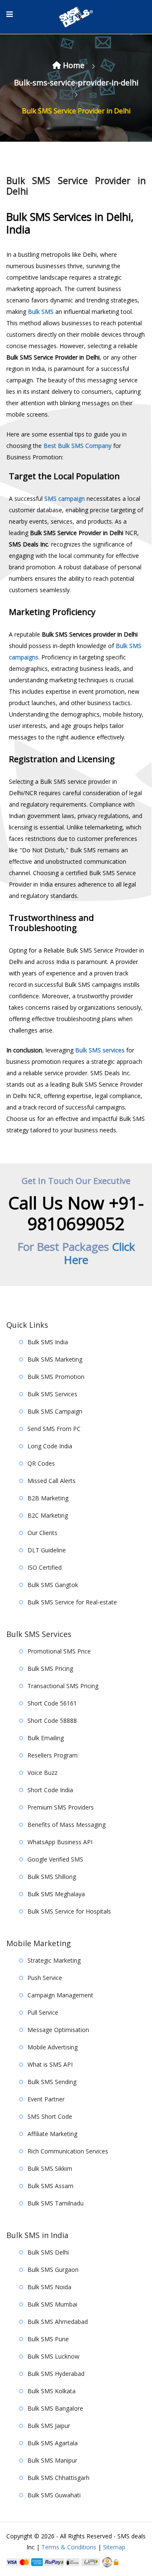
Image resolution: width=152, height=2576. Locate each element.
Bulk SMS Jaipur (49, 2426)
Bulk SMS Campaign (55, 1411)
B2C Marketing (48, 1515)
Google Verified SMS (55, 1859)
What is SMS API (50, 2064)
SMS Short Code (50, 2116)
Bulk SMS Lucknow (53, 2356)
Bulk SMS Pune (48, 2339)
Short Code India (50, 1790)
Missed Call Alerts (52, 1481)
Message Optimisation (58, 2030)
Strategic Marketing (54, 1960)
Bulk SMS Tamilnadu (56, 2203)
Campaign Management (60, 1995)
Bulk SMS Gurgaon (53, 2270)
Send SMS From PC (54, 1429)
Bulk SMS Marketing (55, 1359)
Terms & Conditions (69, 2547)
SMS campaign (65, 498)
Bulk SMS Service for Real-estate (72, 1602)
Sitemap (114, 2547)
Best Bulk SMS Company (77, 446)
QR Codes (41, 1463)
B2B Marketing (48, 1498)
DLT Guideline (47, 1550)
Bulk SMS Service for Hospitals (69, 1911)
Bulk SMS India (48, 1342)
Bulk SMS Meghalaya (56, 1894)
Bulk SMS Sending (52, 2082)
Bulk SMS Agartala (53, 2443)
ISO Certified (45, 1567)
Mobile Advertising (53, 2047)
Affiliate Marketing (52, 2134)
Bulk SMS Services (52, 1394)
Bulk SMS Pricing (50, 1668)
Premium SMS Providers (61, 1807)
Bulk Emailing (46, 1738)
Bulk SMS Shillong (52, 1877)
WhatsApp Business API (60, 1842)
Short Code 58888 (52, 1721)
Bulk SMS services (100, 1050)
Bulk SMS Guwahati (54, 2495)
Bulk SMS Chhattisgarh (58, 2478)
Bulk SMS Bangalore (55, 2408)
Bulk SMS (41, 312)
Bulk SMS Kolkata (52, 2391)
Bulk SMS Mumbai (52, 2304)
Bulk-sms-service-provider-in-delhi (76, 82)
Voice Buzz (42, 1773)
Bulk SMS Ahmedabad (58, 2322)
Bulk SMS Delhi (48, 2252)
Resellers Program (53, 1755)
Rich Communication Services (68, 2151)
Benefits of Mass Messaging (66, 1825)
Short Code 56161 (52, 1703)
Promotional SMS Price (59, 1651)
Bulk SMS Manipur (52, 2460)
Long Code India (50, 1446)
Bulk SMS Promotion (56, 1377)
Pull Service (43, 2012)
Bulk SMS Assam (50, 2186)
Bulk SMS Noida (49, 2287)
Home (74, 65)
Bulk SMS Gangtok (53, 1585)
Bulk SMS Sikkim (50, 2168)
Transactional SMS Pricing (63, 1686)
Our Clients (42, 1533)
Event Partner (46, 2099)
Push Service (45, 1978)
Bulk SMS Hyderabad (56, 2374)
